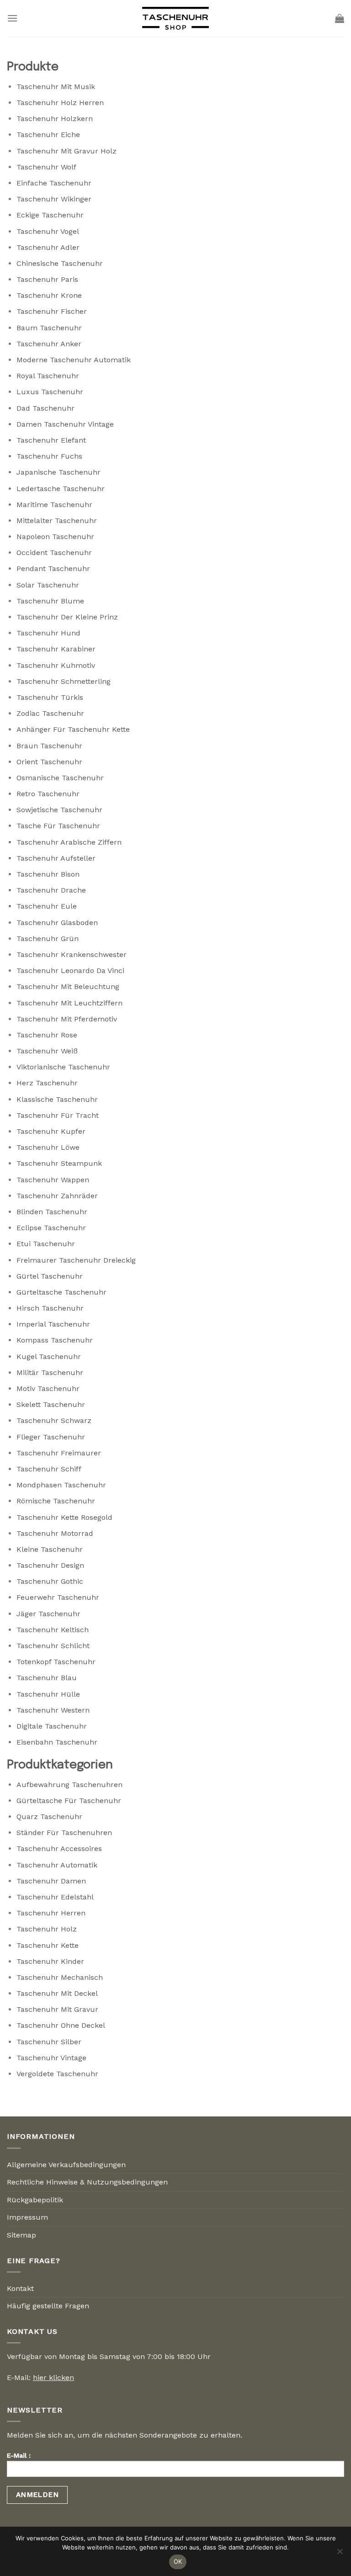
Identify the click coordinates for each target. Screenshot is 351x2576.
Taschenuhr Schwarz (54, 1420)
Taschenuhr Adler (48, 247)
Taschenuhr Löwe (48, 1147)
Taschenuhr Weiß (47, 1051)
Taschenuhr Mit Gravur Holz (66, 151)
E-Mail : (19, 2455)
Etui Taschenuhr (46, 1244)
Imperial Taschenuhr (53, 1324)
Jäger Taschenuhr (48, 1614)
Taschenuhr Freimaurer (59, 1453)
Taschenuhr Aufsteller (56, 858)
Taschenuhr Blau (47, 1678)
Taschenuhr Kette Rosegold (64, 1517)
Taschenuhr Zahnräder (57, 1196)
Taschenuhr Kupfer (51, 1131)
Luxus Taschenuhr (50, 392)
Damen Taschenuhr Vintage (65, 424)
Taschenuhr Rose (47, 1035)
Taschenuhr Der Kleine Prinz (67, 617)
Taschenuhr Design (50, 1565)
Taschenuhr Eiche (48, 135)
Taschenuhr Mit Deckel (57, 1993)
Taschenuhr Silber (49, 2042)
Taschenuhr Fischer (52, 311)
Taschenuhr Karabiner (56, 649)
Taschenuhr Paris (47, 279)
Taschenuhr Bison (48, 874)
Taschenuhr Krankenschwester (72, 955)
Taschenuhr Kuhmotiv (56, 665)
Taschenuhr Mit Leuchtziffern (69, 1003)
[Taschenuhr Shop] (175, 18)
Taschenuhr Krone (49, 295)
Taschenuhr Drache (51, 890)
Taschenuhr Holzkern (55, 119)
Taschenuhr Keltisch (53, 1630)
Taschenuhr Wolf (46, 167)
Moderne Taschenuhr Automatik (74, 360)
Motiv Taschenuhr (48, 1389)
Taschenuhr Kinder (50, 1961)
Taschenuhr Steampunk (59, 1163)
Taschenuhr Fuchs (49, 456)
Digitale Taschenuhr (52, 1726)
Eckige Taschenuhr (50, 215)
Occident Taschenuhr (54, 553)
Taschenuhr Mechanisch (60, 1977)
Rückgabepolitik (35, 2200)
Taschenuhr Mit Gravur (57, 2009)
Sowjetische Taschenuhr (59, 810)
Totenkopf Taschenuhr (56, 1662)
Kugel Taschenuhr (49, 1357)
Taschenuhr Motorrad (55, 1533)
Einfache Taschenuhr (54, 183)
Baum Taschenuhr (49, 328)
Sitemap (21, 2235)
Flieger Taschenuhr (51, 1437)
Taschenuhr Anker (49, 344)
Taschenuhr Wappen (53, 1180)
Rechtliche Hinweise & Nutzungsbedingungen (87, 2182)
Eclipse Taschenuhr (51, 1228)
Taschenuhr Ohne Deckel (61, 2025)
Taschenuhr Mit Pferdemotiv (67, 1019)
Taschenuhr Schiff (49, 1469)
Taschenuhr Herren (51, 1913)
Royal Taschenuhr (48, 376)
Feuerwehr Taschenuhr (58, 1597)
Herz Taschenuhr (47, 1083)
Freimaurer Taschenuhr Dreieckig (76, 1260)
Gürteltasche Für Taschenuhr (69, 1801)
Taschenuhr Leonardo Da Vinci (70, 971)
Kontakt (20, 2288)
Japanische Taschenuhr (58, 472)
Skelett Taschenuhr (51, 1404)
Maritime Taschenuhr (54, 505)
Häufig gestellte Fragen (48, 2306)
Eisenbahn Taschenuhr (57, 1742)
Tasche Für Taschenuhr (58, 826)
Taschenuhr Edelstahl (55, 1897)
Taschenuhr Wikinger (54, 199)
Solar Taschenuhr (48, 585)
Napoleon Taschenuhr (55, 537)
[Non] (340, 2554)
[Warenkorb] (340, 18)
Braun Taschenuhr (49, 746)
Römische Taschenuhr (56, 1501)
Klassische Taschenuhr (57, 1099)
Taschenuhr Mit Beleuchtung (68, 986)
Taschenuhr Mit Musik (56, 87)
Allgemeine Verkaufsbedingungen (66, 2165)
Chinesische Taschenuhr (60, 263)
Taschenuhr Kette (48, 1945)
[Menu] (12, 18)
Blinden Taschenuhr (52, 1212)
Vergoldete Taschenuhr (57, 2074)
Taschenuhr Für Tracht (58, 1115)
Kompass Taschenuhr (55, 1340)
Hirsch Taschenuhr (50, 1308)
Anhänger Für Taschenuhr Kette (73, 729)
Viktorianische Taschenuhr (63, 1067)
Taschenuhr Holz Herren (60, 103)
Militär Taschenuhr (50, 1373)
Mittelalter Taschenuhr (57, 521)
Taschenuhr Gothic (50, 1581)
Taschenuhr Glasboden (57, 923)
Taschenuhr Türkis (50, 697)
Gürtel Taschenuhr (50, 1276)
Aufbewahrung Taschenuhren (69, 1785)
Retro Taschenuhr (48, 794)
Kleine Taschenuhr (50, 1549)
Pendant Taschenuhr (53, 569)
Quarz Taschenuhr (49, 1817)
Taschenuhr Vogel (48, 231)
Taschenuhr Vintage (51, 2058)
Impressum (27, 2217)
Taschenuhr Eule (47, 906)
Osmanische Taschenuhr (60, 778)
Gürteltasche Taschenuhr (61, 1292)
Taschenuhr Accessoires (59, 1849)
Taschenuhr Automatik (57, 1865)
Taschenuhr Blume (50, 601)
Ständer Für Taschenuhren (64, 1833)
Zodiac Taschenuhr (50, 713)
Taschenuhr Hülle (48, 1694)
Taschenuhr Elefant (51, 440)
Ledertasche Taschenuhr (61, 489)
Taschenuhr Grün (48, 939)
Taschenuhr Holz (47, 1929)
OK (178, 2561)
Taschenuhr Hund (48, 633)
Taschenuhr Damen (51, 1881)
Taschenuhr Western (53, 1710)
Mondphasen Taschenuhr (61, 1485)
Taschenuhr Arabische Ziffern (69, 842)
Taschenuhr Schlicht (53, 1646)
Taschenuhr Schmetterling (64, 681)
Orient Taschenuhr (49, 762)
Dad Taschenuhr (45, 408)
